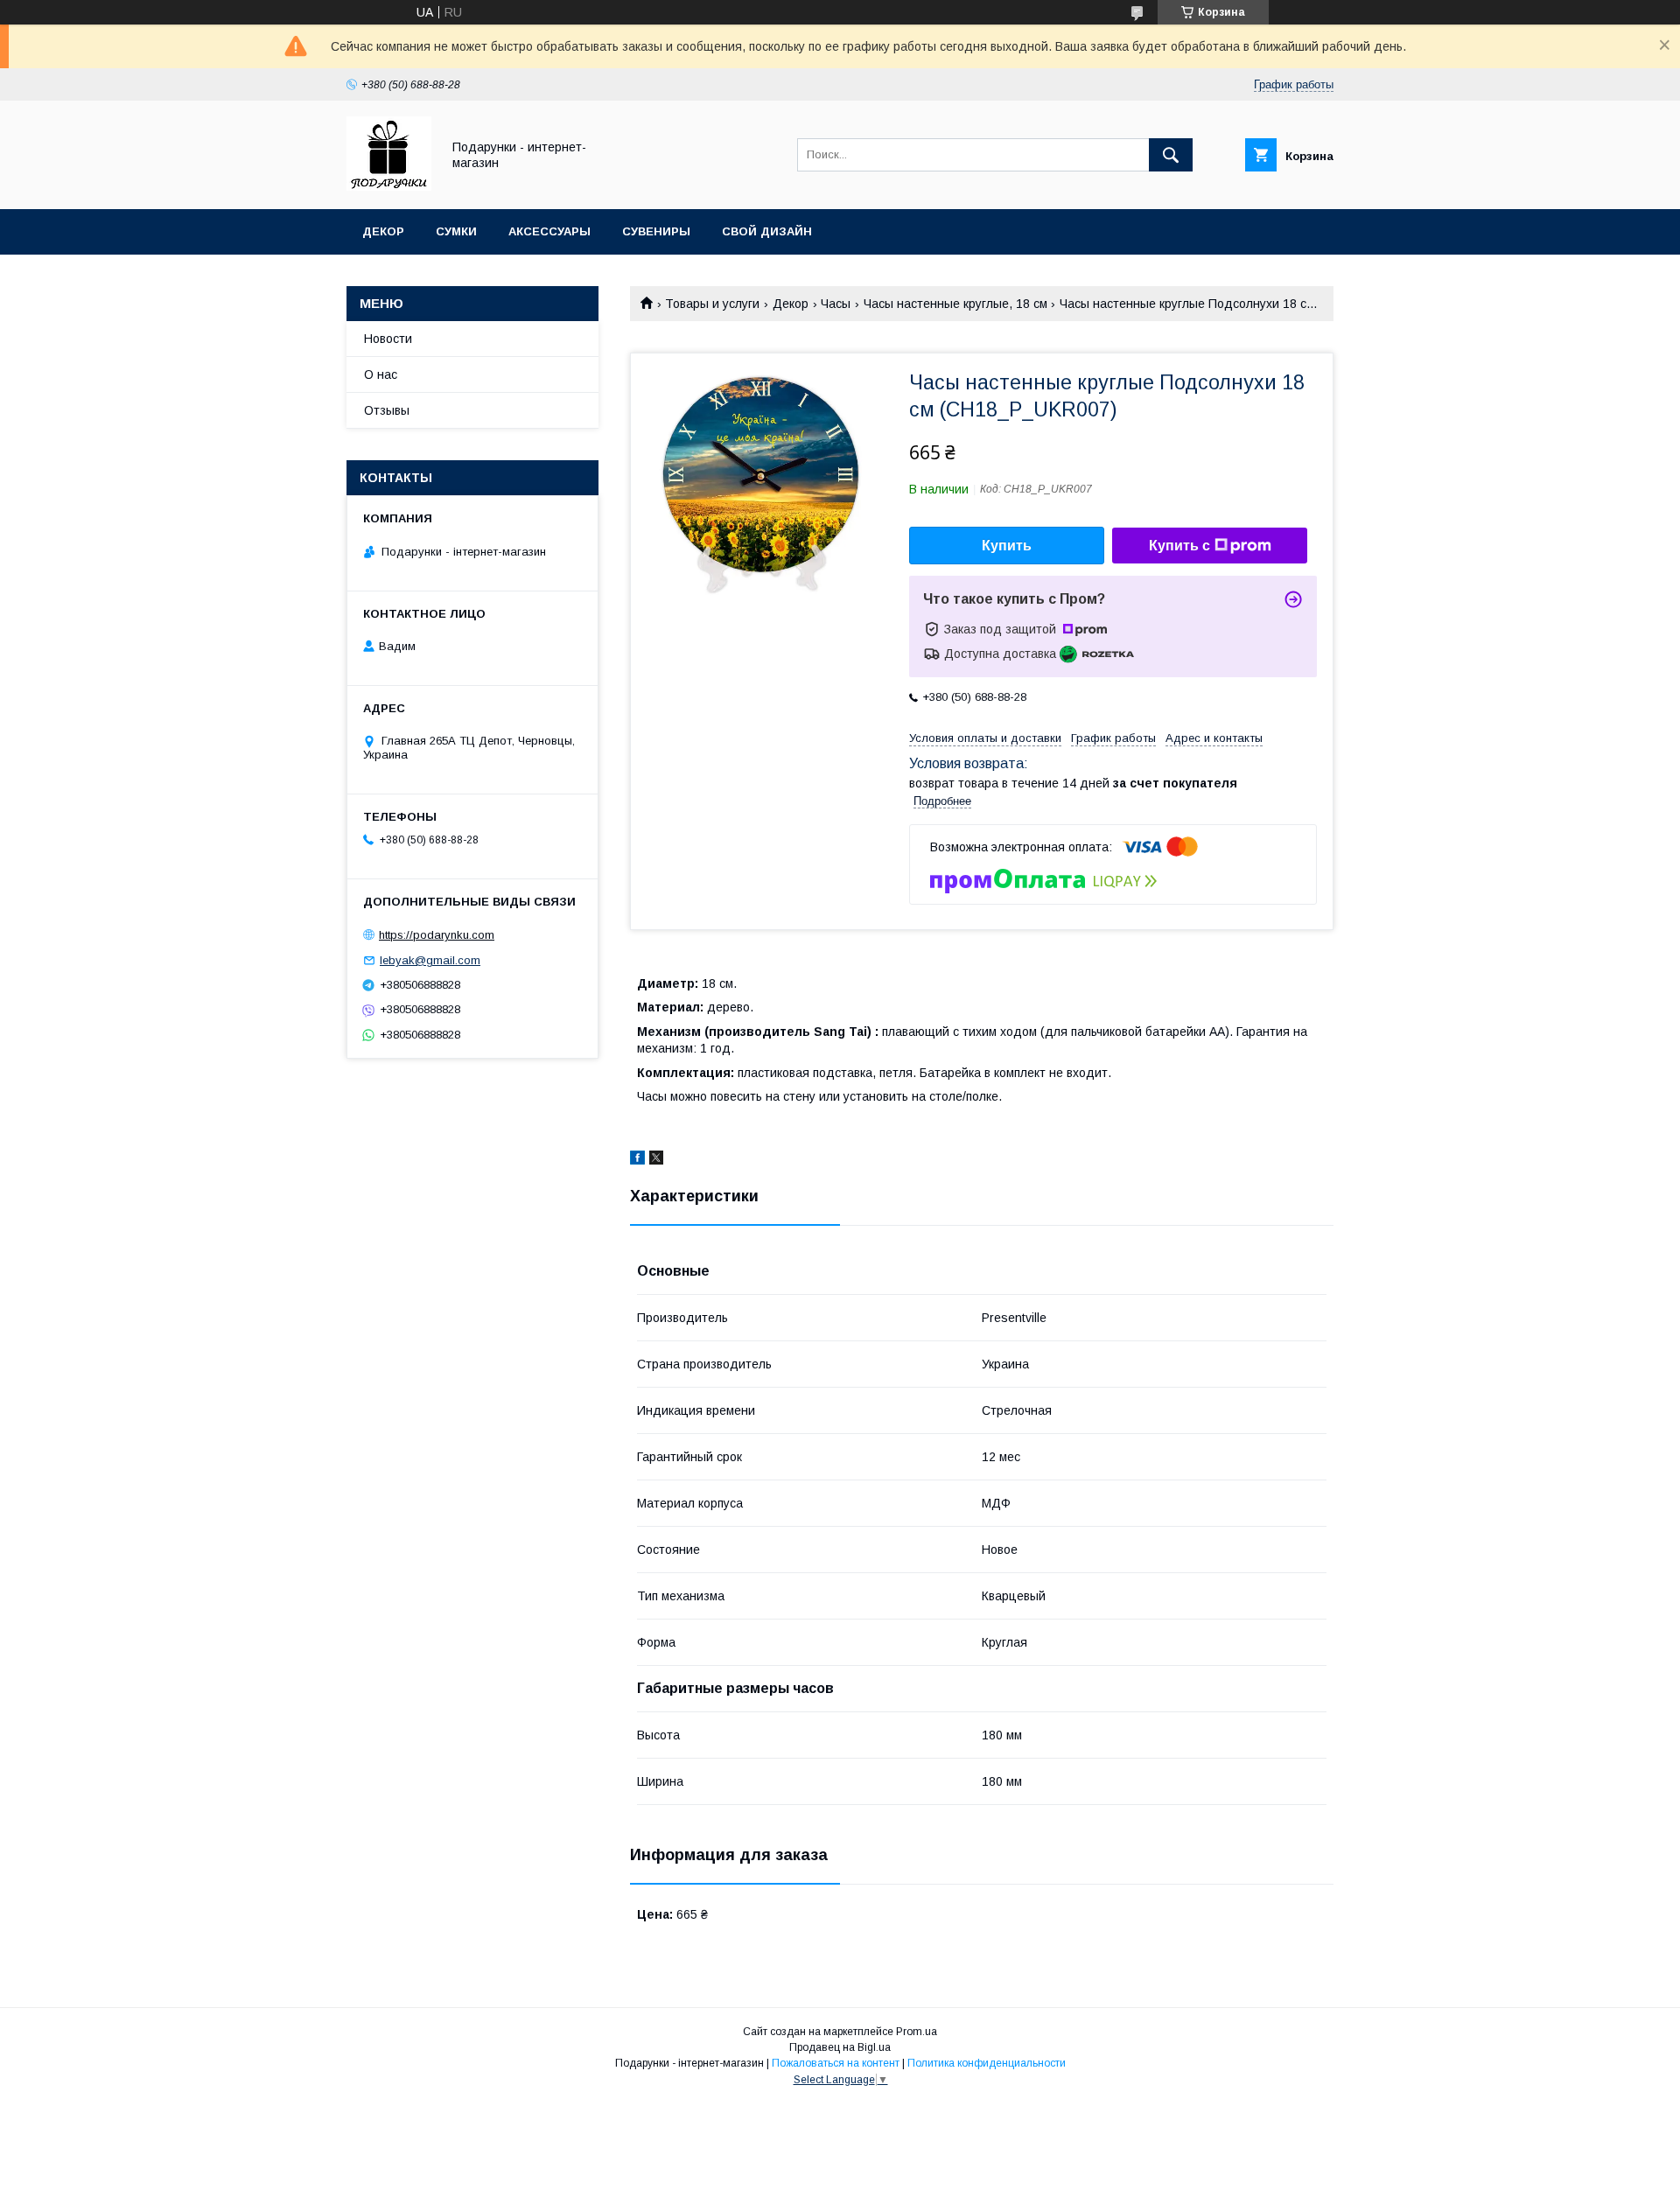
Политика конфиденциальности (987, 2063)
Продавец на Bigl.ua (840, 2047)
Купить (1007, 546)
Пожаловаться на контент (836, 2063)
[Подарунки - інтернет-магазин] (389, 186)
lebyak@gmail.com (430, 960)
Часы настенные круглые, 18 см (955, 304)
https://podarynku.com (437, 935)
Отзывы (387, 410)
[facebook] (637, 1160)
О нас (381, 374)
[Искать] (1171, 155)
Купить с (1179, 546)
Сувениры (656, 231)
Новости (388, 339)
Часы (836, 304)
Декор (383, 231)
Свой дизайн (767, 231)
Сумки (456, 231)
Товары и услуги (712, 304)
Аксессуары (549, 231)
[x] (656, 1160)
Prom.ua (917, 2032)
